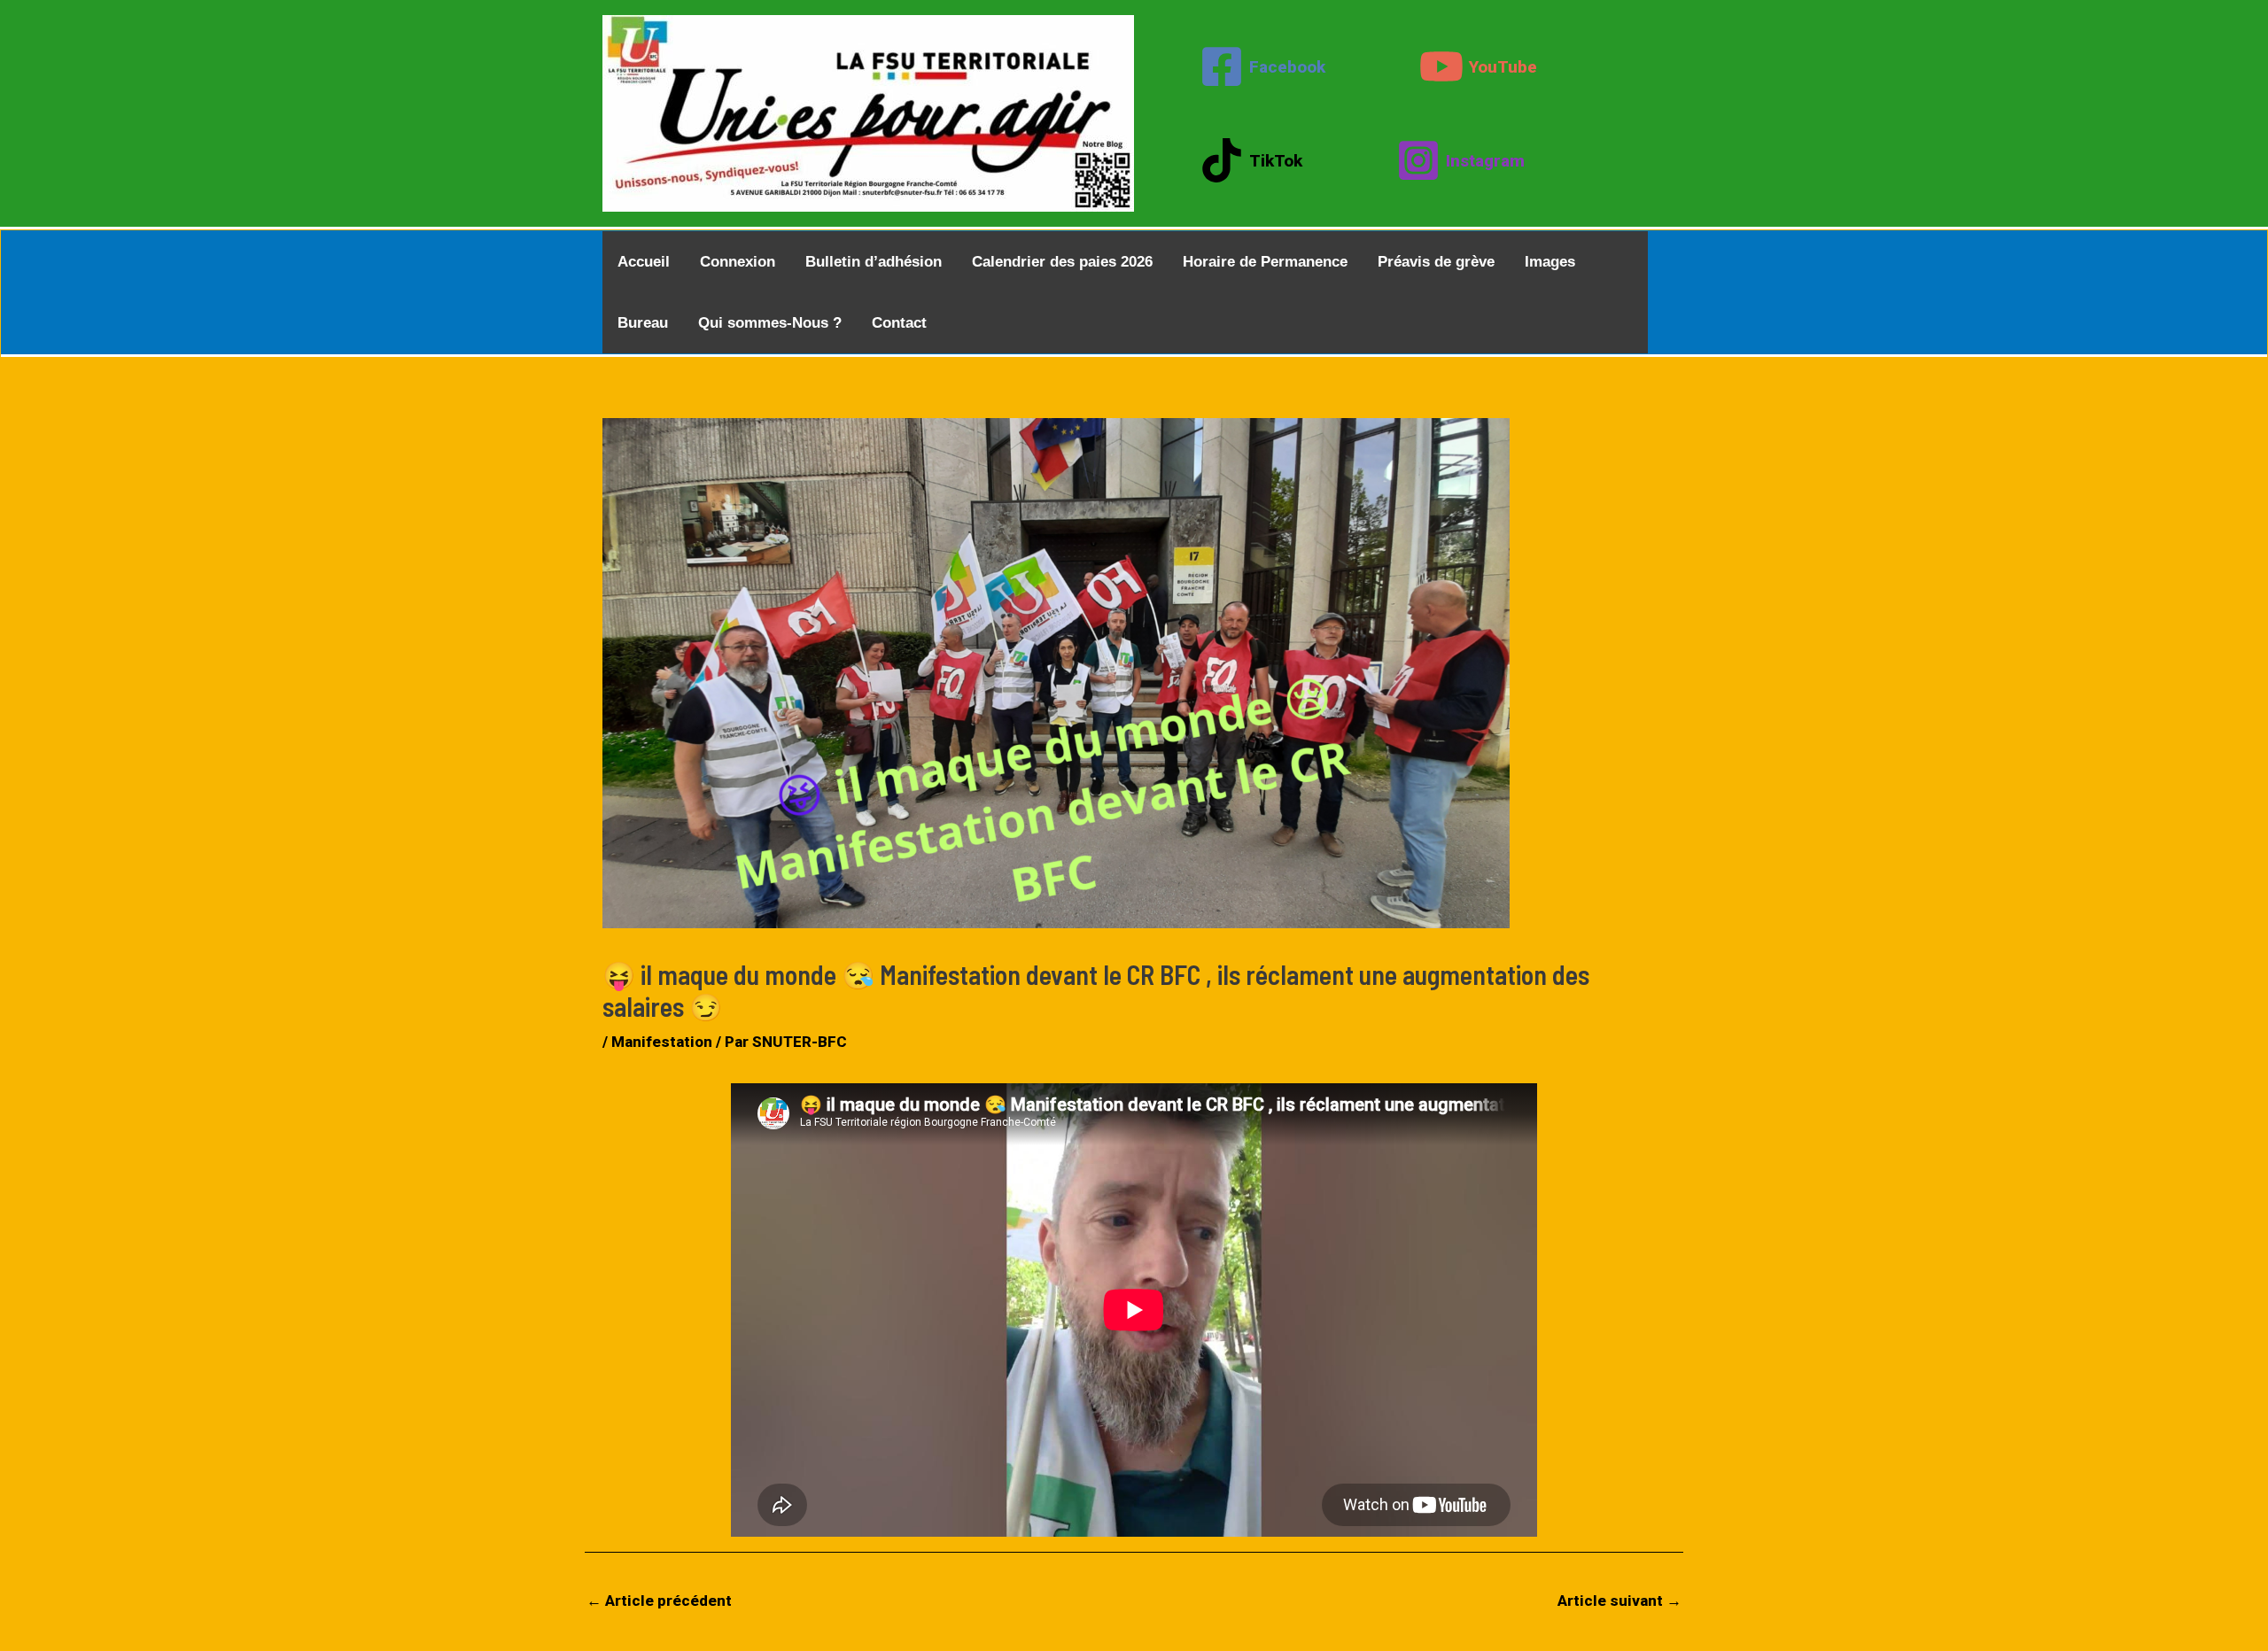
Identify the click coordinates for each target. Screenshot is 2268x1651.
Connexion (738, 262)
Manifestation (662, 1042)
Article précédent (659, 1601)
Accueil (644, 262)
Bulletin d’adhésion (874, 262)
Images (1550, 262)
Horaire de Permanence (1265, 262)
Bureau (643, 323)
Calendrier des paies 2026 (1062, 262)
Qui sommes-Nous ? (770, 323)
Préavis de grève (1436, 262)
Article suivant (1619, 1601)
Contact (899, 323)
